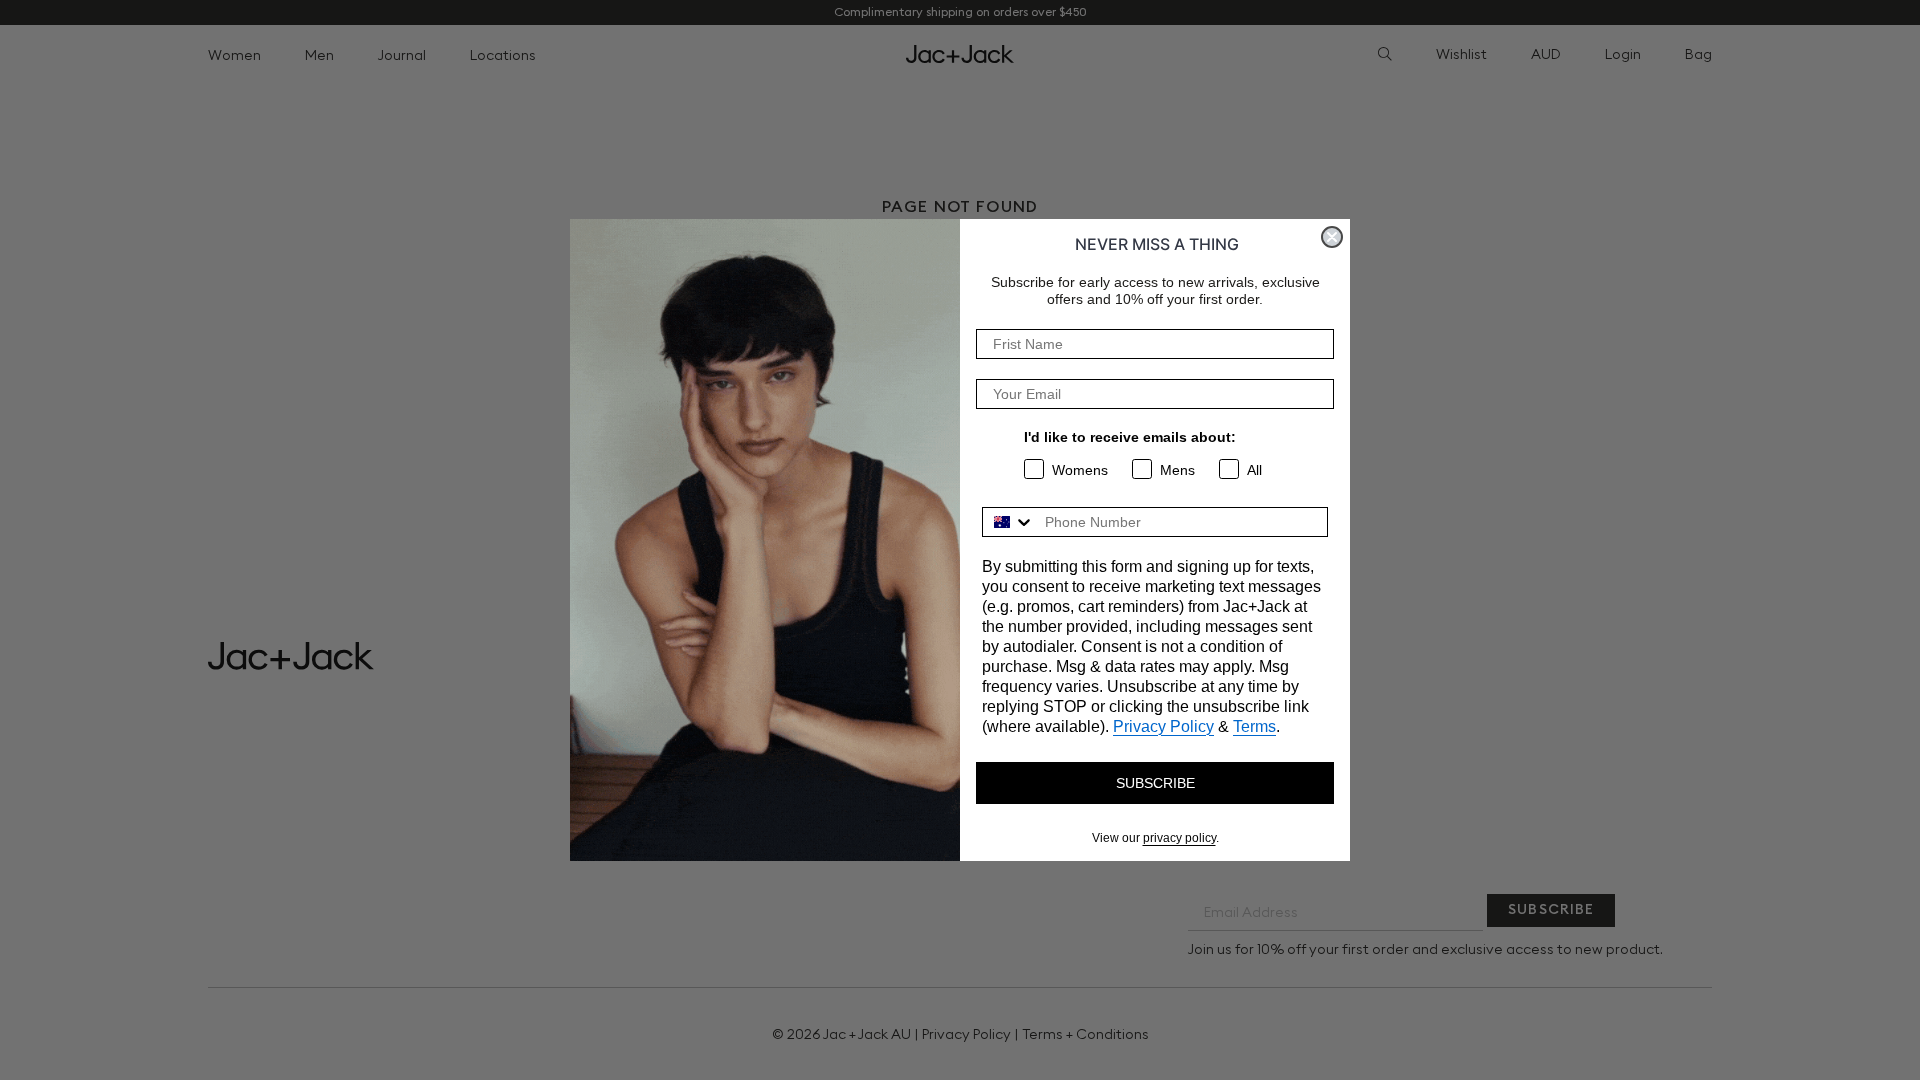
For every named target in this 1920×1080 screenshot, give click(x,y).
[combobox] (1009, 522)
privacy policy (1179, 838)
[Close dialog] (1332, 237)
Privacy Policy (1163, 726)
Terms (1254, 726)
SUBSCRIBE (1155, 783)
